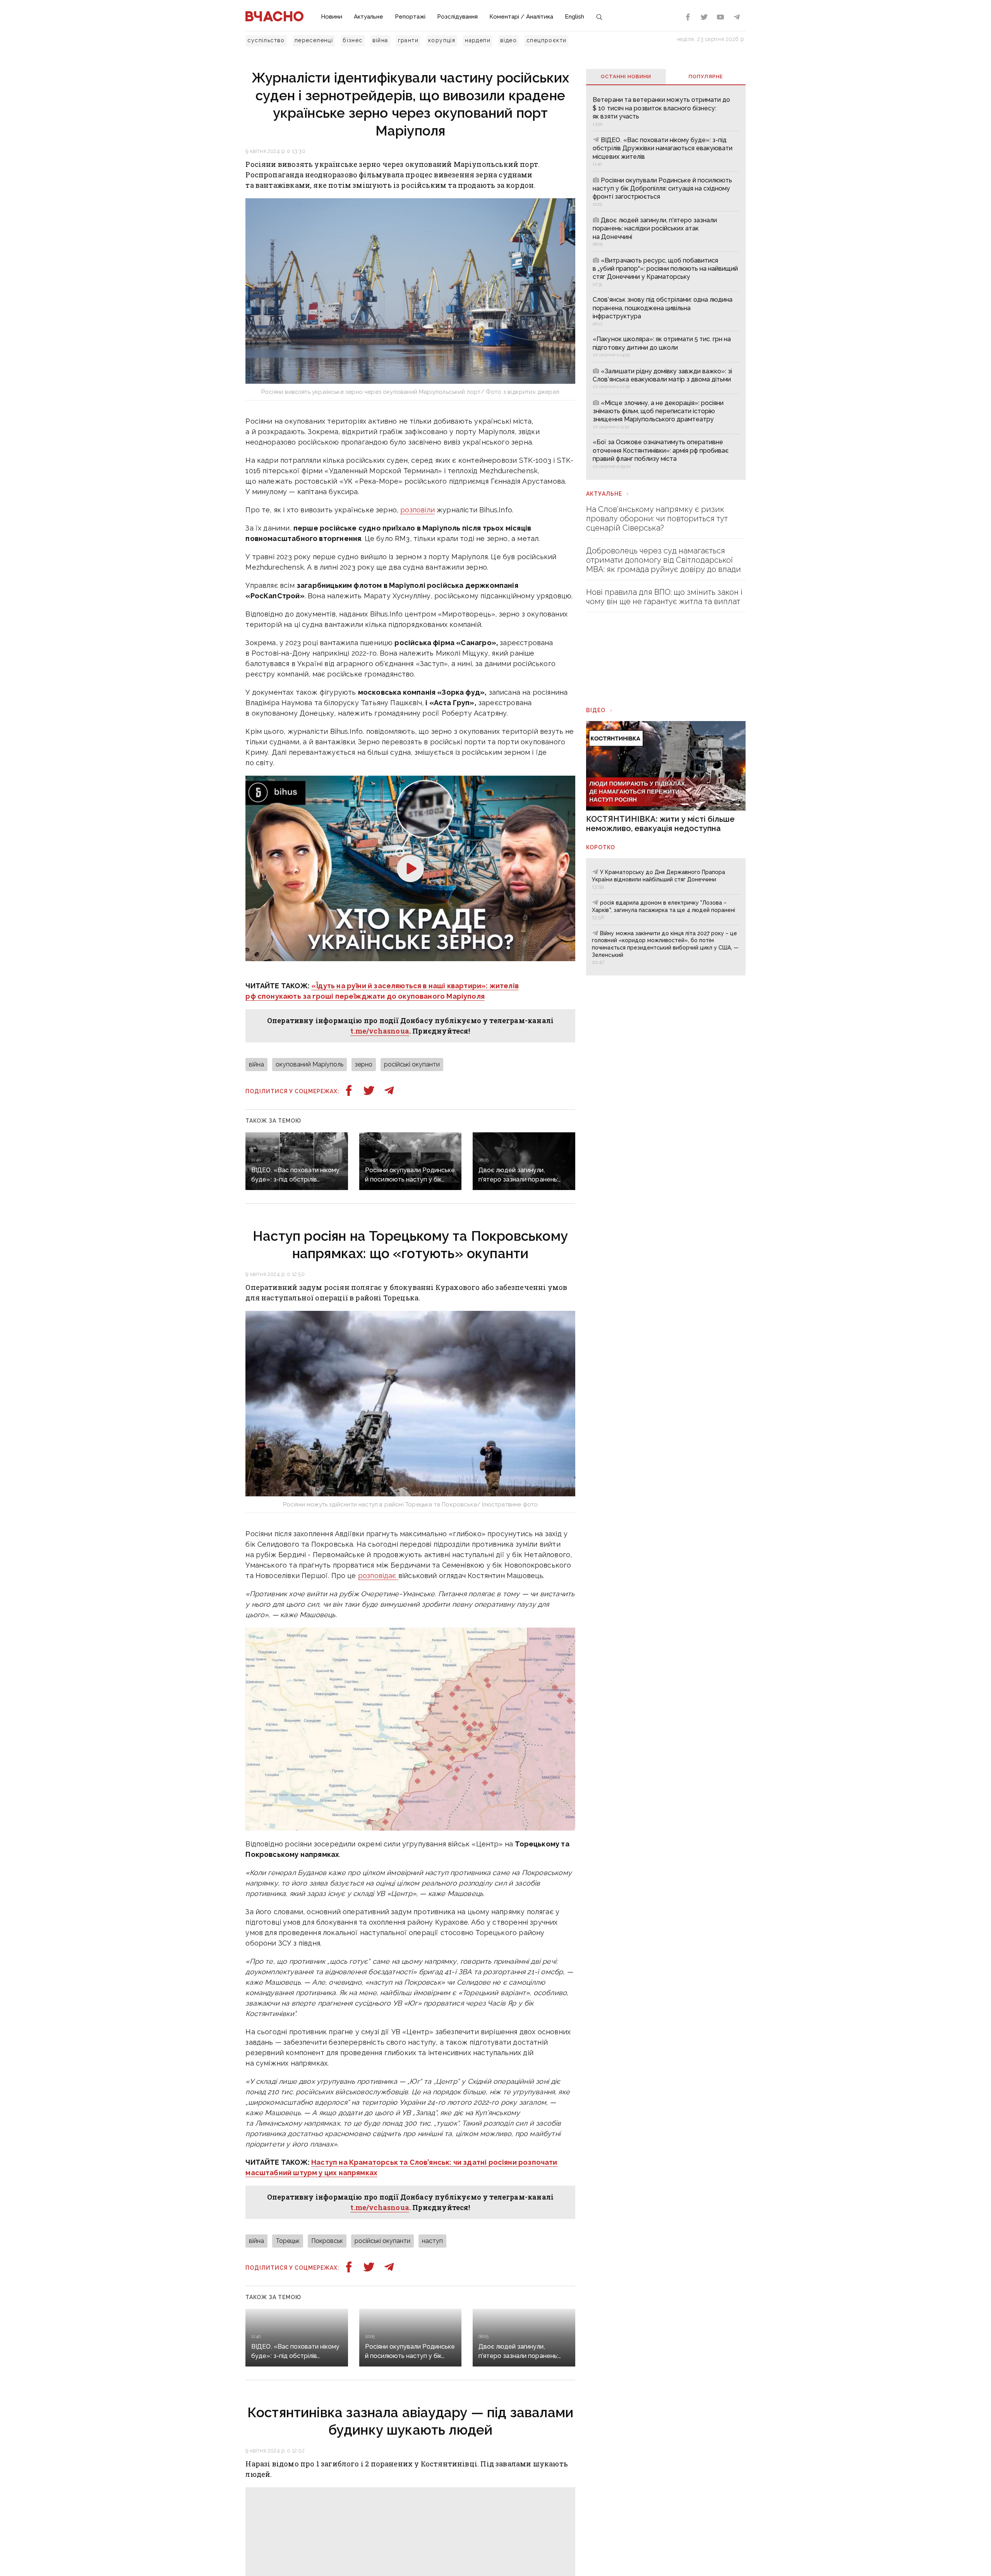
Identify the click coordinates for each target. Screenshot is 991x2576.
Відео (596, 710)
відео (508, 40)
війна (380, 40)
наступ (432, 2241)
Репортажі (410, 17)
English (574, 17)
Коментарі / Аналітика (521, 17)
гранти (408, 40)
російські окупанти (412, 1064)
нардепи (478, 40)
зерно (364, 1064)
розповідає (378, 1576)
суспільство (266, 40)
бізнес (352, 40)
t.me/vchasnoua (380, 1031)
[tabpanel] (666, 282)
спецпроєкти (546, 40)
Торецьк (288, 2241)
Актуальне (369, 17)
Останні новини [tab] (626, 76)
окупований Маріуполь (309, 1064)
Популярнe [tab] (706, 76)
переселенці (314, 40)
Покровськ (327, 2241)
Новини (332, 17)
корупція (442, 40)
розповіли (417, 510)
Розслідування (457, 17)
